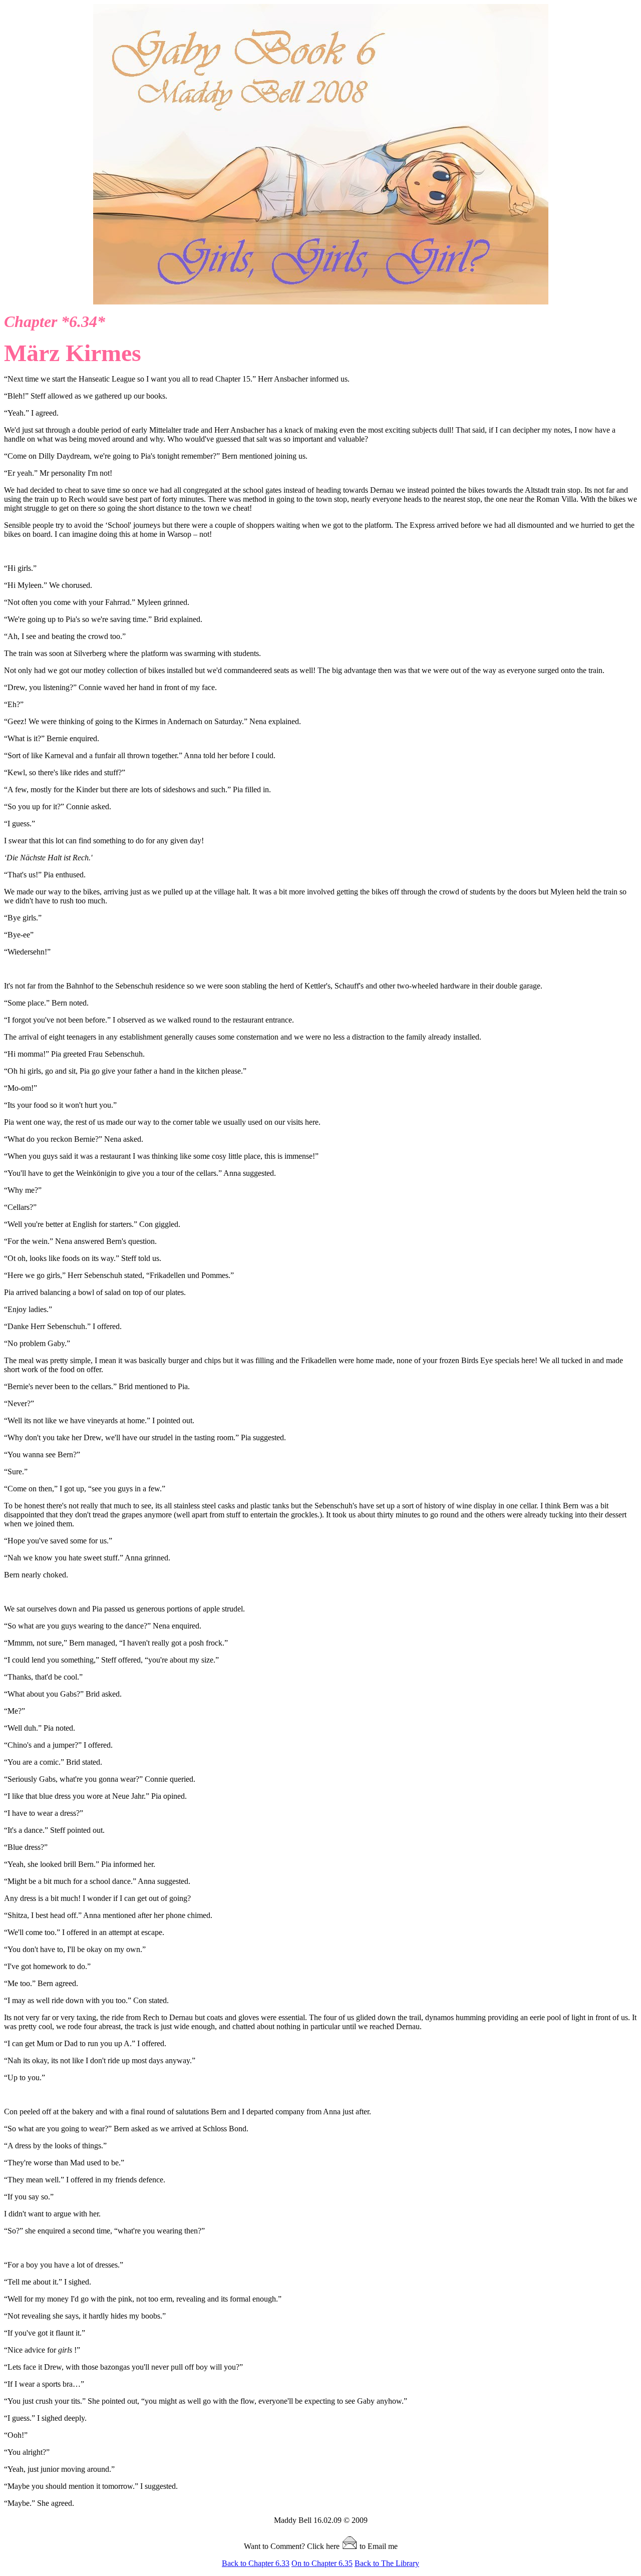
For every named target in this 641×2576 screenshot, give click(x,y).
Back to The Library (387, 2563)
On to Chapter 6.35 (322, 2563)
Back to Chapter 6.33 (256, 2563)
